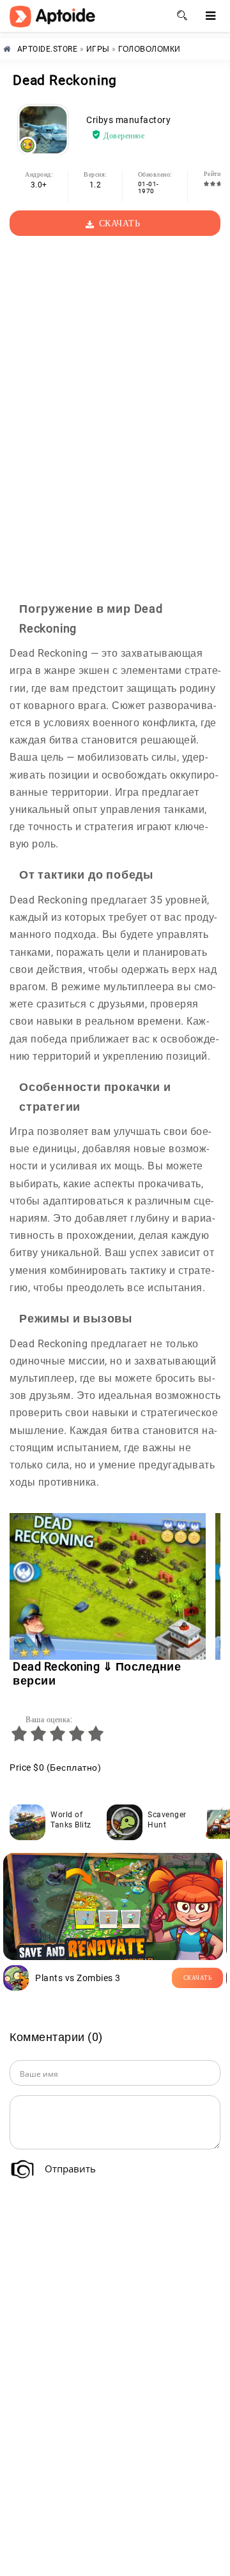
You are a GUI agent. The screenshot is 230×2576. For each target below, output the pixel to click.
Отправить (70, 2169)
